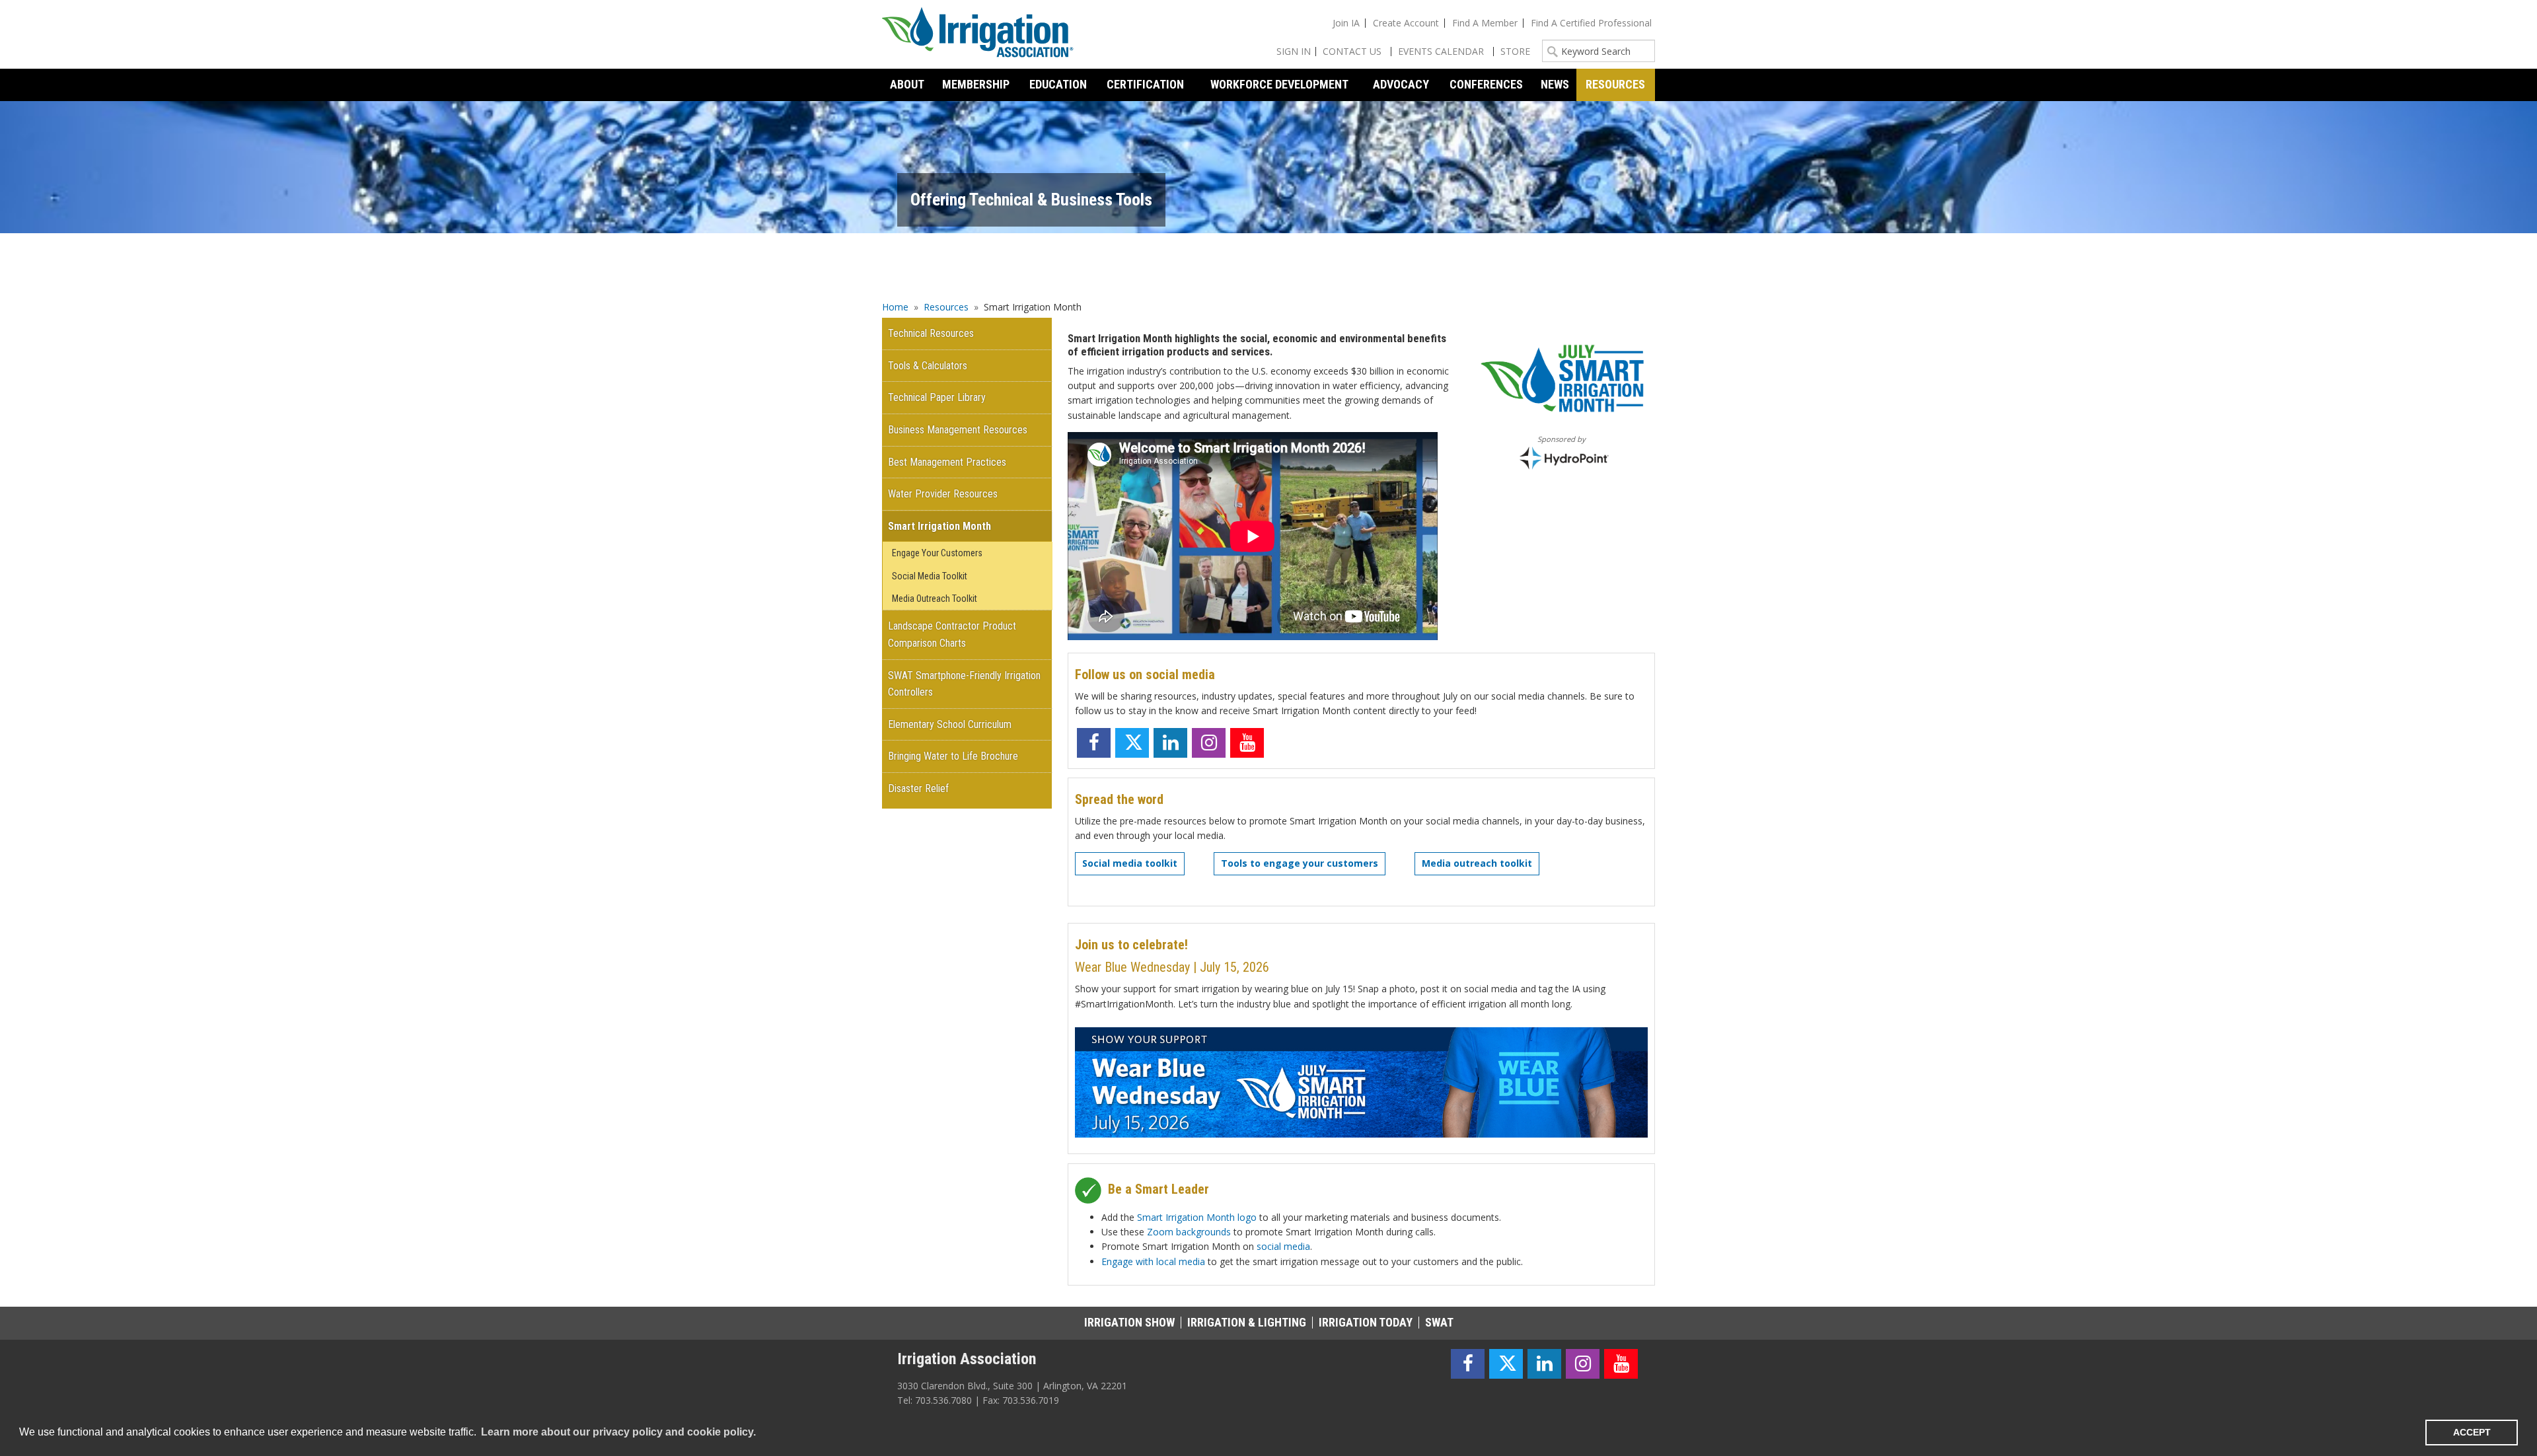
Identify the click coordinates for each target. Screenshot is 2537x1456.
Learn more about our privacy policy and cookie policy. (618, 1432)
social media (1283, 1246)
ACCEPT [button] (2472, 1432)
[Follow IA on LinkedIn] (1170, 743)
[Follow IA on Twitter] (1132, 743)
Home (895, 307)
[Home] (978, 34)
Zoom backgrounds (1189, 1232)
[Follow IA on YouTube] (1247, 743)
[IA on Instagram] (1209, 743)
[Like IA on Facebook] (1094, 743)
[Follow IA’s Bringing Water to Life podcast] (1285, 743)
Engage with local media (1153, 1261)
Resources (946, 307)
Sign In (1294, 51)
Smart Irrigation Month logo (1197, 1217)
